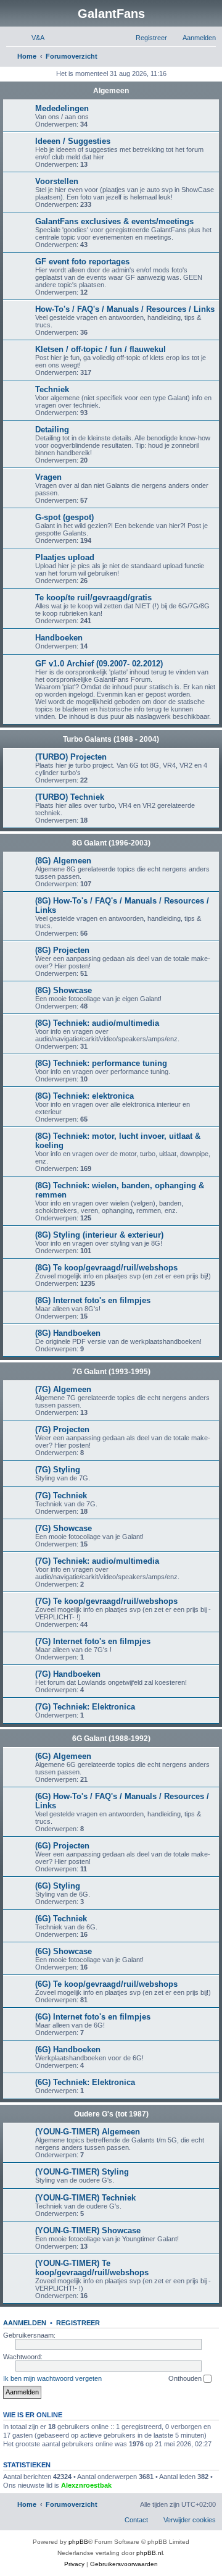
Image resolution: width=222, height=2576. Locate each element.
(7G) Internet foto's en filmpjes (93, 1641)
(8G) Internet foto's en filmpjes (93, 1300)
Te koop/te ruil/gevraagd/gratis (93, 598)
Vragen (48, 477)
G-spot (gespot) (64, 517)
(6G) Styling (58, 1886)
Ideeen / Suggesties (73, 141)
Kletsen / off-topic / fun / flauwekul (101, 349)
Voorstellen (57, 181)
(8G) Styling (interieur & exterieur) (99, 1235)
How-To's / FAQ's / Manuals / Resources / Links (125, 309)
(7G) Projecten (62, 1429)
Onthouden (186, 2378)
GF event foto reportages (82, 262)
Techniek (52, 389)
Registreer (78, 2323)
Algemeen (111, 91)
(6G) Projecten (62, 1846)
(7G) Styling (58, 1470)
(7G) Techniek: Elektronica (85, 1707)
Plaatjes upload (65, 557)
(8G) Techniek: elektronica (84, 1096)
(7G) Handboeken (68, 1674)
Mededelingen (62, 108)
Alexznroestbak (86, 2485)
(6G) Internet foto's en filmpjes (93, 2017)
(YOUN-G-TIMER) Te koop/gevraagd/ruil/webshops (92, 2268)
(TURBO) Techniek (70, 797)
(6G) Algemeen (63, 1756)
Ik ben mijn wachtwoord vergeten (52, 2378)
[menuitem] (32, 38)
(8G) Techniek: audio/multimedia (97, 1023)
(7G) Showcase (64, 1528)
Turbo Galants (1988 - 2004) (111, 739)
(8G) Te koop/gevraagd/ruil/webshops (106, 1268)
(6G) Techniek (61, 1919)
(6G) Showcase (64, 1951)
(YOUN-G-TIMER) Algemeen (88, 2132)
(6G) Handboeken (68, 2049)
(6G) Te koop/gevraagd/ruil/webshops (106, 1984)
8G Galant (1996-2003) (111, 843)
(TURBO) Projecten (71, 757)
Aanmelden (25, 2323)
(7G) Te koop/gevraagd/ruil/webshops (106, 1601)
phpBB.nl (150, 2553)
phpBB (78, 2542)
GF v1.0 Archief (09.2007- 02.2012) (99, 664)
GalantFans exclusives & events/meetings (114, 221)
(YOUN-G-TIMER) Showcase (88, 2230)
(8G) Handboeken (68, 1333)
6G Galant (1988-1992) (111, 1739)
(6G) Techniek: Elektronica (85, 2082)
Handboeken (59, 638)
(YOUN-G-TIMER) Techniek (85, 2198)
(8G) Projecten (62, 950)
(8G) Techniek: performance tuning (101, 1063)
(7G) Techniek (61, 1496)
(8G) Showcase (64, 990)
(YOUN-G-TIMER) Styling (82, 2172)
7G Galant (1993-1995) (111, 1372)
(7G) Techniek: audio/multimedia (97, 1561)
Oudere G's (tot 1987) (111, 2114)
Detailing (52, 430)
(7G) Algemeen (63, 1389)
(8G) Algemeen (63, 861)
